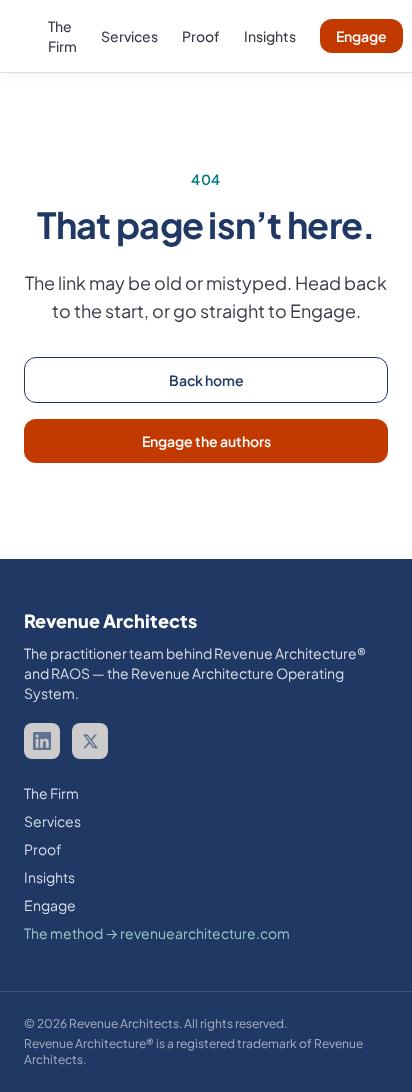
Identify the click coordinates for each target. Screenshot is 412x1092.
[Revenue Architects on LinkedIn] (42, 741)
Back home (206, 380)
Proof (201, 36)
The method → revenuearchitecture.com (157, 933)
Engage (361, 36)
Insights (270, 36)
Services (129, 36)
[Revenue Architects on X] (90, 741)
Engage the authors (206, 441)
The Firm (51, 793)
